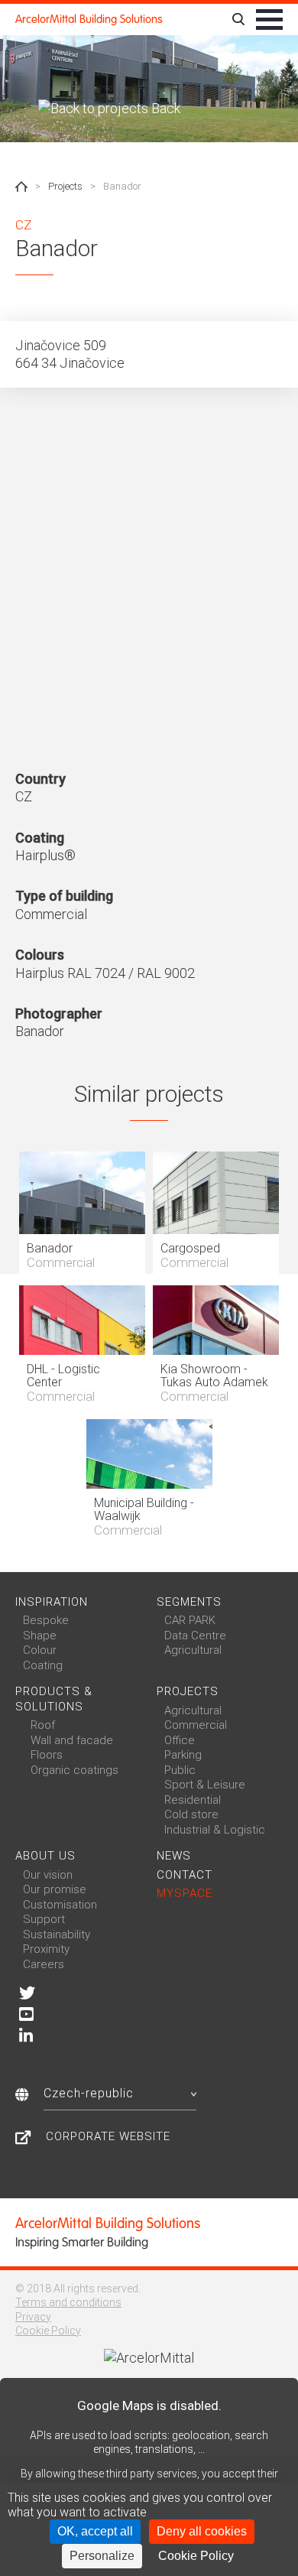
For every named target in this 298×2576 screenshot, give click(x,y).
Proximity (46, 1949)
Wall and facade (72, 1740)
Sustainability (57, 1934)
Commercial (196, 1725)
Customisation (60, 1905)
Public (180, 1770)
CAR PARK (190, 1620)
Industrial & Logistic (215, 1830)
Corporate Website (108, 2136)
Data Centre (195, 1636)
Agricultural (193, 1650)
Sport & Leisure (205, 1785)
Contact (185, 1875)
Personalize (102, 2556)
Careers (44, 1964)
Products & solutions (54, 1699)
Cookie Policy (48, 2331)
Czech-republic (89, 2093)
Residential (193, 1800)
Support (44, 1919)
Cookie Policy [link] (196, 2556)
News (174, 1856)
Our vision (48, 1875)
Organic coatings (74, 1770)
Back (164, 108)
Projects (65, 186)
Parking (183, 1755)
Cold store (191, 1814)
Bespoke (46, 1620)
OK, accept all (95, 2531)
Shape (40, 1636)
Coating (43, 1665)
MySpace (185, 1893)
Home (21, 187)
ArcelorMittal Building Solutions (89, 19)
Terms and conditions (68, 2302)
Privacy (33, 2317)
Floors (47, 1755)
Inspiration (52, 1602)
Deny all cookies (202, 2531)
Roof (43, 1725)
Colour (40, 1650)
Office (180, 1740)
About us (45, 1856)
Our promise (55, 1889)
